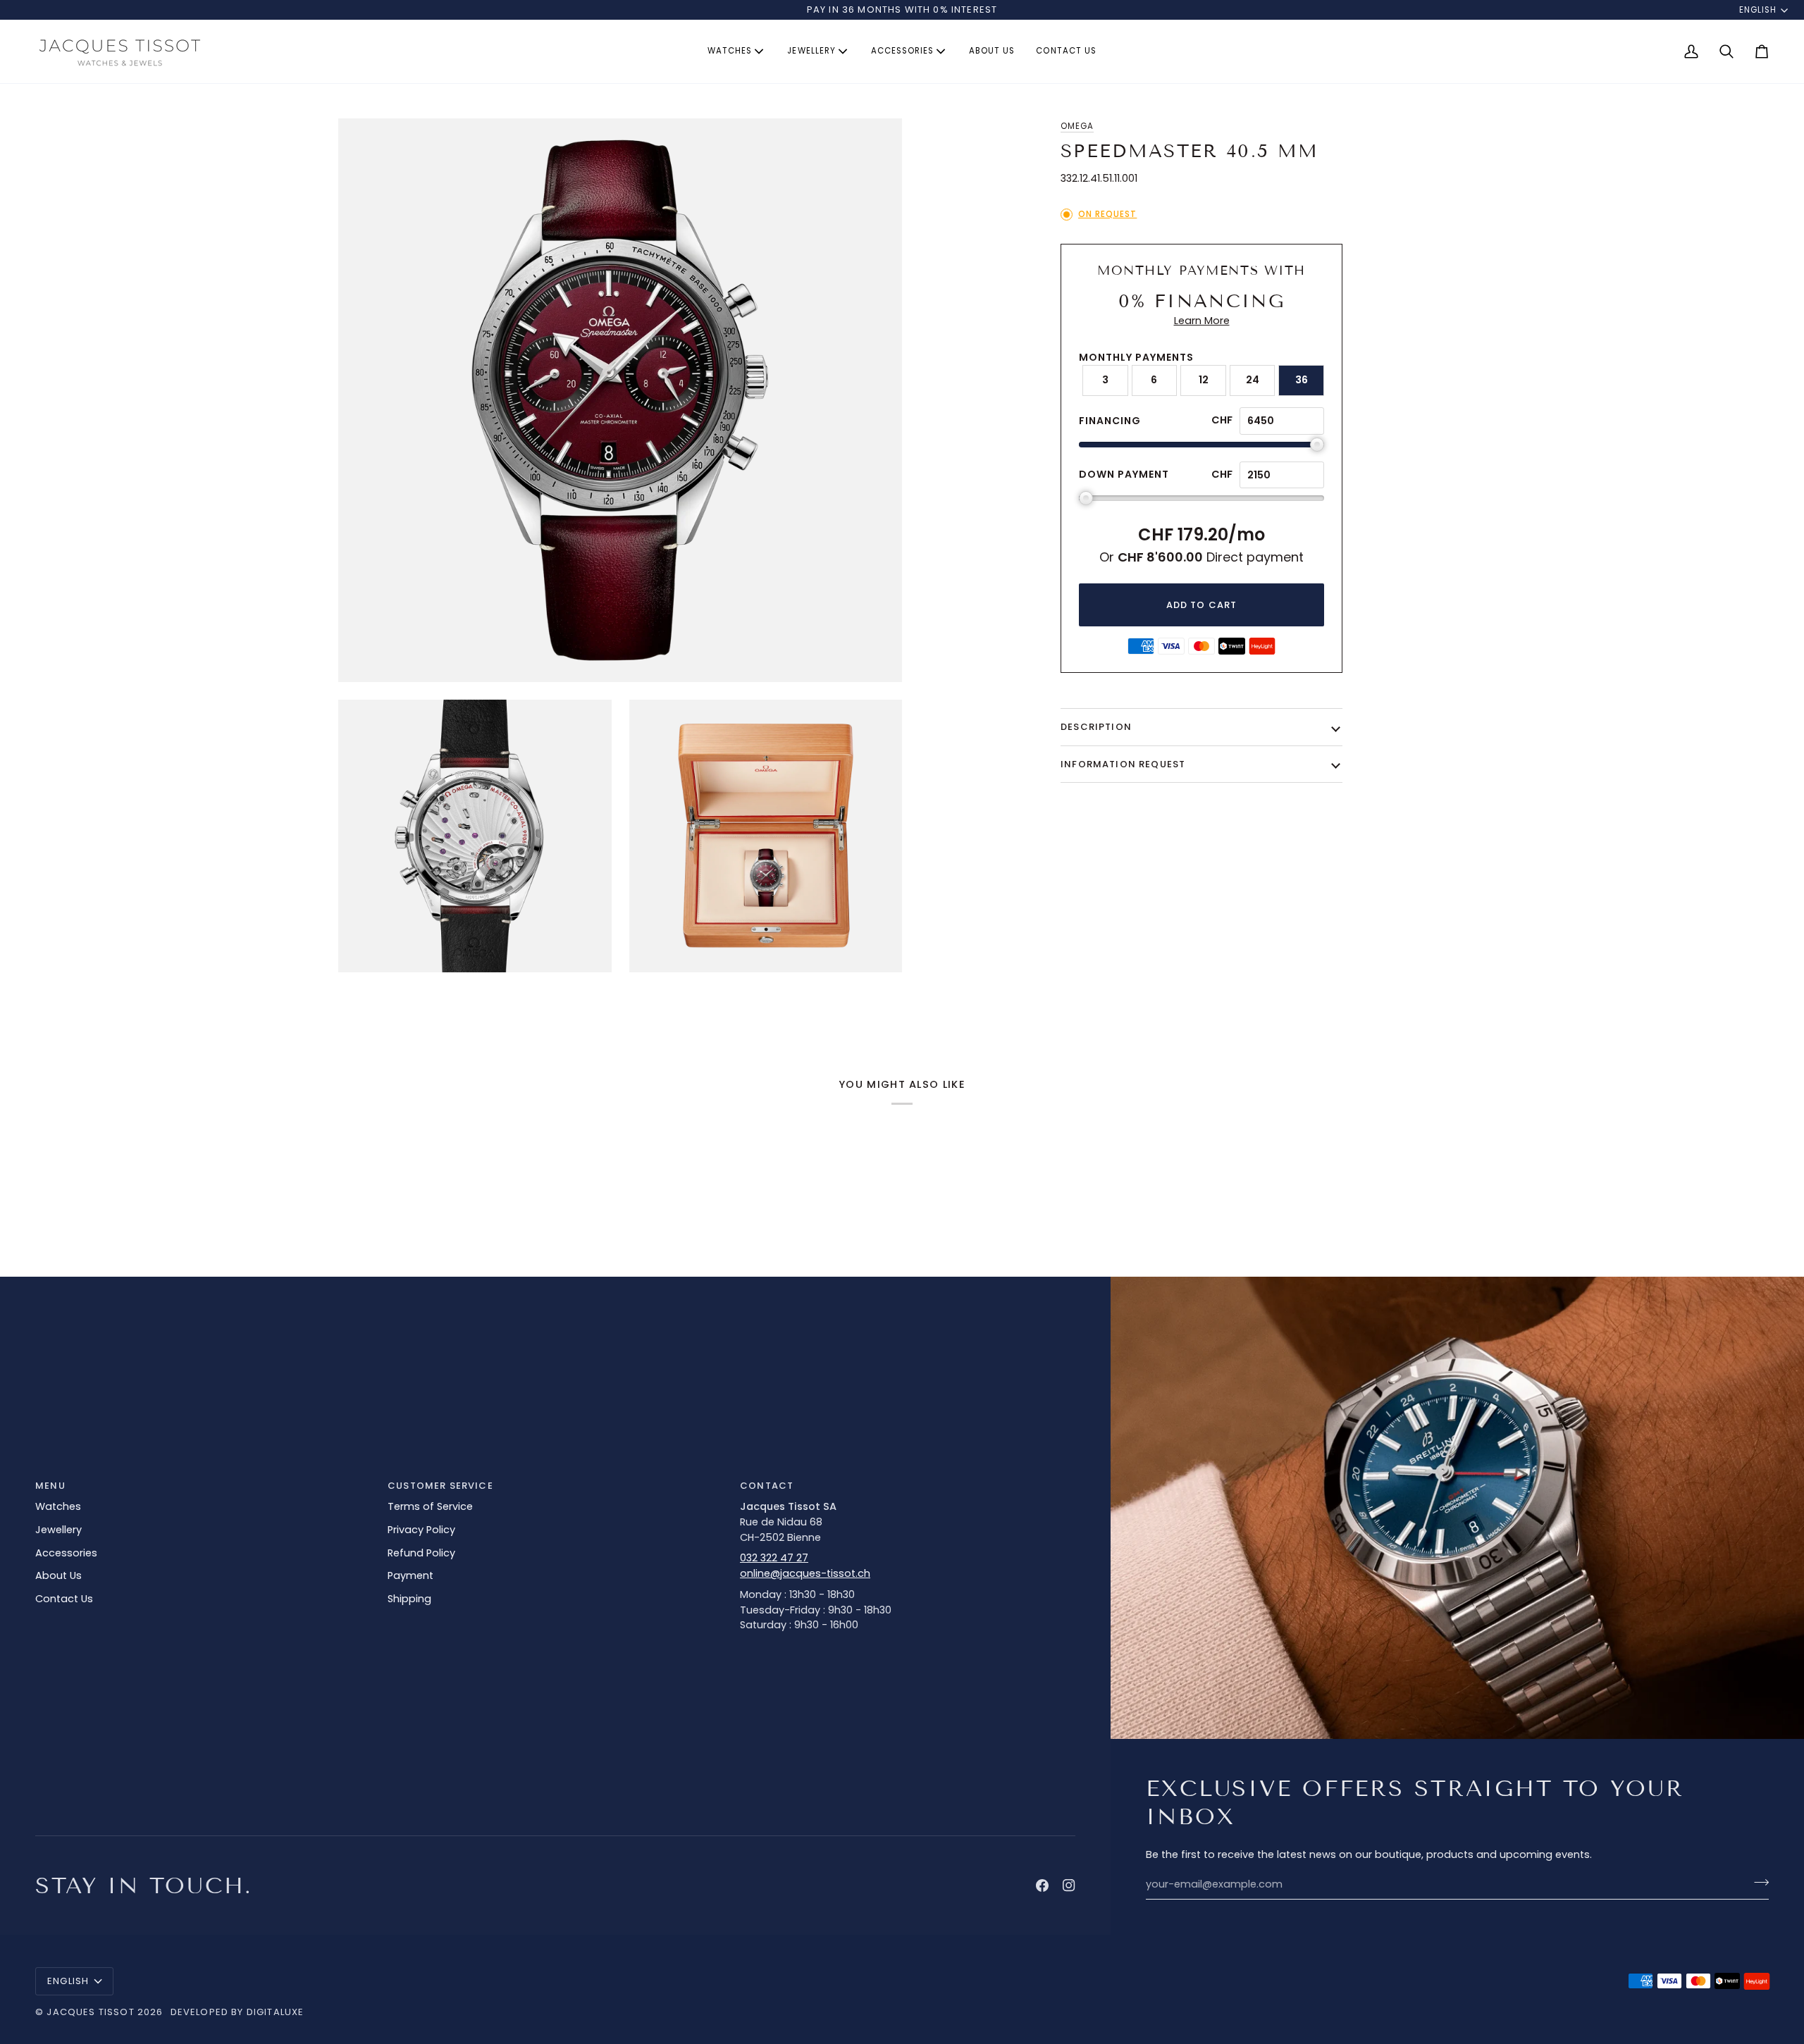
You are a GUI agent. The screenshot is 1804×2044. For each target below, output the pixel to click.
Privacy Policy (421, 1530)
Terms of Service (430, 1506)
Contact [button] (767, 1486)
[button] (737, 51)
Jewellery (58, 1530)
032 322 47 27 (774, 1558)
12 (1204, 380)
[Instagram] (1069, 1885)
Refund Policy (421, 1553)
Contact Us (64, 1599)
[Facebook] (1042, 1885)
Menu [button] (50, 1486)
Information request (1123, 764)
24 (1253, 380)
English (1758, 10)
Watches (58, 1506)
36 (1302, 380)
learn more (1202, 321)
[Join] (1757, 1883)
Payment (410, 1575)
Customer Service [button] (440, 1486)
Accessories (66, 1553)
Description (1096, 727)
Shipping (409, 1599)
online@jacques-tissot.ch (805, 1573)
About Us (58, 1575)
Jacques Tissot (90, 2012)
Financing (1110, 421)
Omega (1077, 126)
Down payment (1124, 474)
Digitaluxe (276, 2012)
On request (1107, 214)
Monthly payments (1136, 357)
